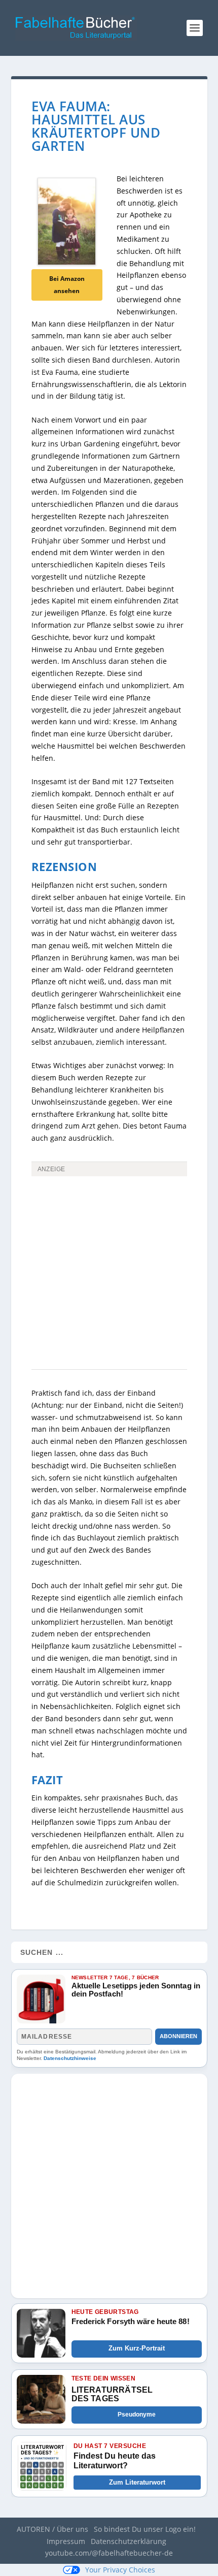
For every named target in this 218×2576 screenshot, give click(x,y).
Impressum (66, 2541)
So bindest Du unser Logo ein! (145, 2529)
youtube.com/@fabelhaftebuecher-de (109, 2553)
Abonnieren (178, 2036)
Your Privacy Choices (120, 2570)
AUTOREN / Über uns (52, 2529)
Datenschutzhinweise (70, 2058)
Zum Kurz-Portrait (137, 2348)
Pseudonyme (137, 2414)
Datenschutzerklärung (129, 2541)
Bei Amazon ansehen (67, 285)
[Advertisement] (109, 1294)
